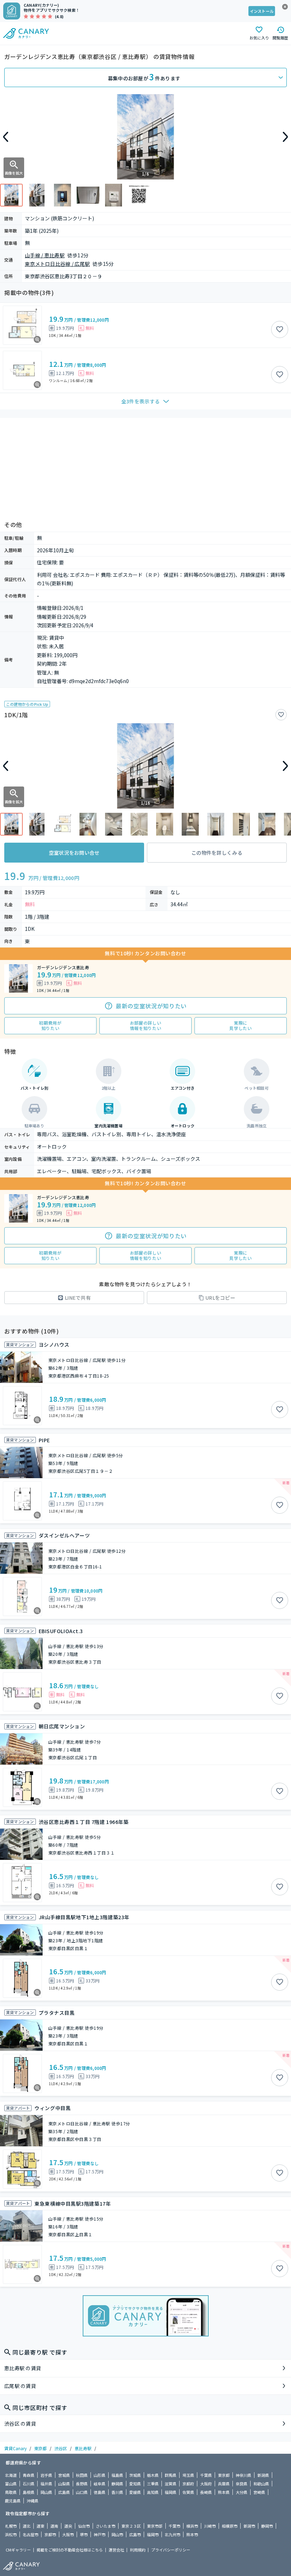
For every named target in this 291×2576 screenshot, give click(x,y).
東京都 (40, 2448)
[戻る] (6, 137)
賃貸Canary (15, 2448)
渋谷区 (61, 2448)
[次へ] (285, 137)
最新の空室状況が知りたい (151, 1006)
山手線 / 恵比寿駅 (45, 255)
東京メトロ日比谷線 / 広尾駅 (57, 264)
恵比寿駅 (83, 2448)
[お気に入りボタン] (280, 329)
